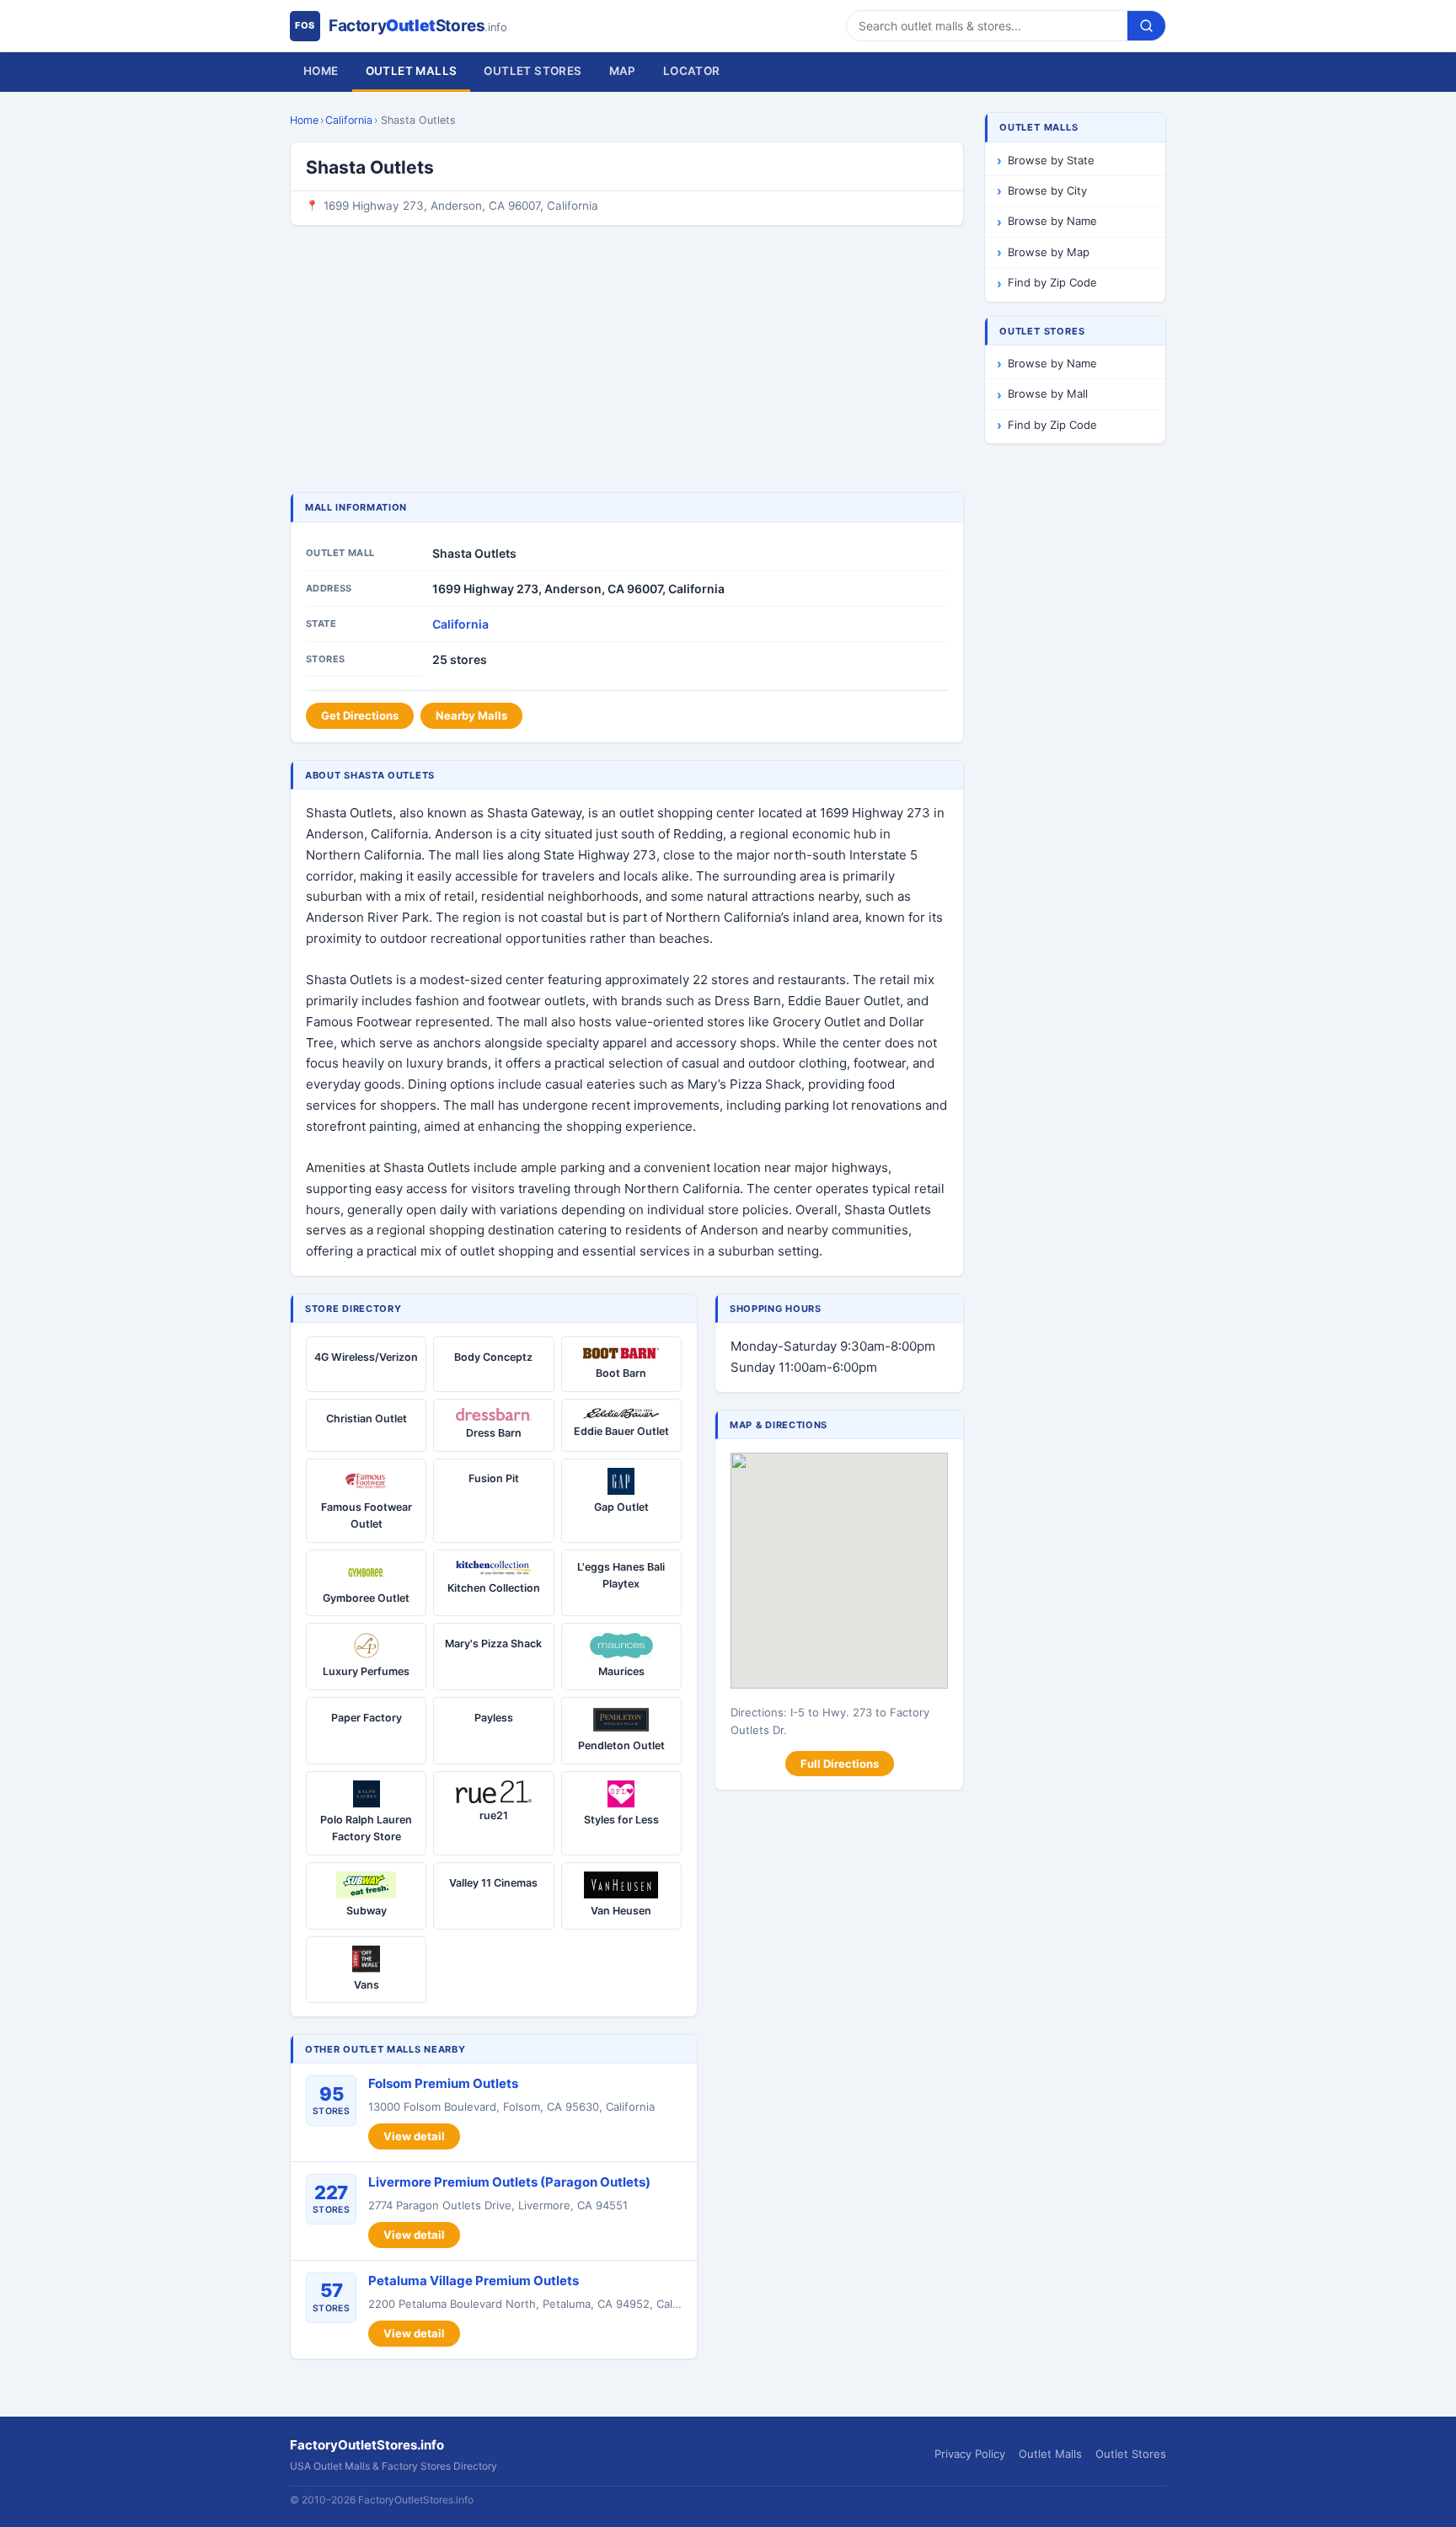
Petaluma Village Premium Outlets (474, 2281)
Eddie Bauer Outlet (621, 1431)
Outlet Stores (533, 71)
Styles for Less (621, 1820)
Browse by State (1051, 160)
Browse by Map (1049, 252)
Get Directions (360, 715)
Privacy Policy (970, 2454)
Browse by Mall (1048, 394)
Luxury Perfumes (366, 1671)
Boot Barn (621, 1373)
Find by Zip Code (1052, 282)
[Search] (1146, 26)
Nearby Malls (471, 715)
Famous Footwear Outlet (367, 1516)
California (349, 120)
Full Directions (840, 1764)
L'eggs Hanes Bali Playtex (621, 1576)
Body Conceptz (493, 1357)
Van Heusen (621, 1911)
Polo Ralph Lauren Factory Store (366, 1828)
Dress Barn (494, 1433)
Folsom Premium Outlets (443, 2083)
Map (623, 71)
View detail (414, 2136)
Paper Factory (367, 1718)
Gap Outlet (621, 1507)
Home (321, 71)
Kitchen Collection (494, 1588)
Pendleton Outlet (621, 1745)
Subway (367, 1911)
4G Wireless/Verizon (366, 1357)
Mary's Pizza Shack (493, 1644)
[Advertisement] (627, 361)
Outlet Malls (412, 71)
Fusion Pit (494, 1478)
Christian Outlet (367, 1419)
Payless (494, 1718)
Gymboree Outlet (366, 1598)
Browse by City (1047, 190)
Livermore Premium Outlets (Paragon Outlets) (509, 2182)
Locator (692, 71)
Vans (367, 1985)
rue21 (494, 1815)
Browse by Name (1052, 221)
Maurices (621, 1671)
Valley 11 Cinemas (493, 1883)
